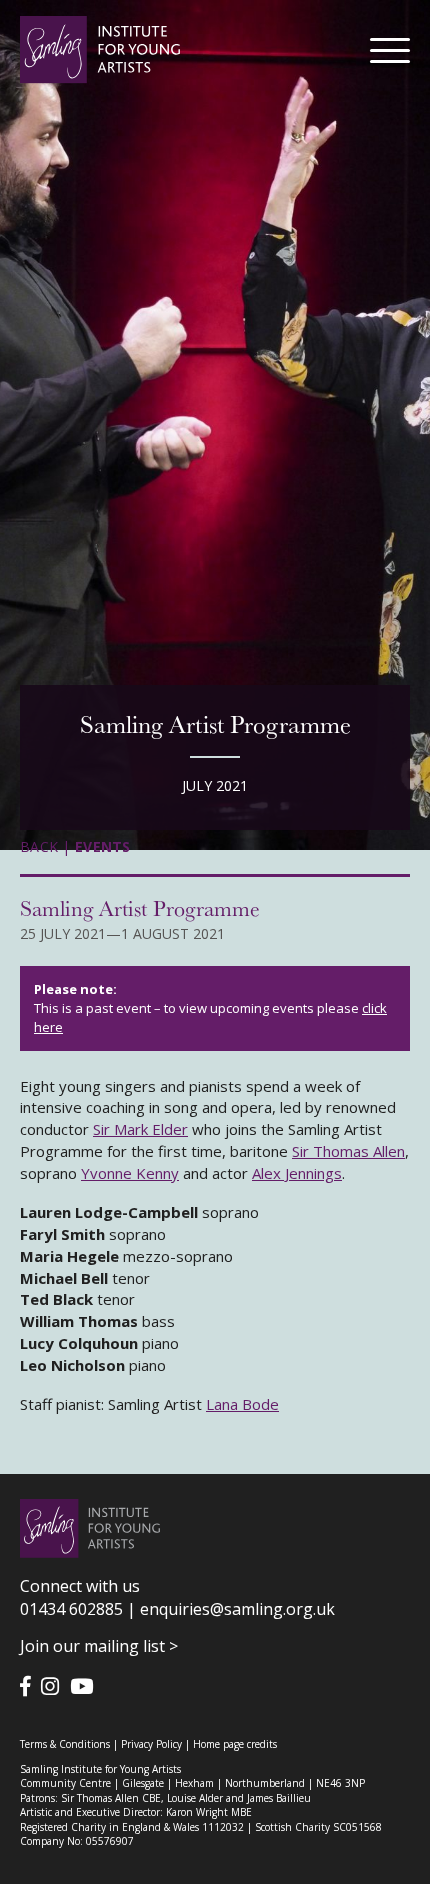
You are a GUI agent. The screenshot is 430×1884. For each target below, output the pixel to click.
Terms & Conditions (65, 1744)
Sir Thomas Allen (348, 1151)
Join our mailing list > (99, 1646)
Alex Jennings (297, 1173)
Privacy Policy (151, 1744)
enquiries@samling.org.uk (237, 1609)
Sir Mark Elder (140, 1129)
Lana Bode (242, 1404)
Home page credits (235, 1744)
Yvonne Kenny (130, 1173)
